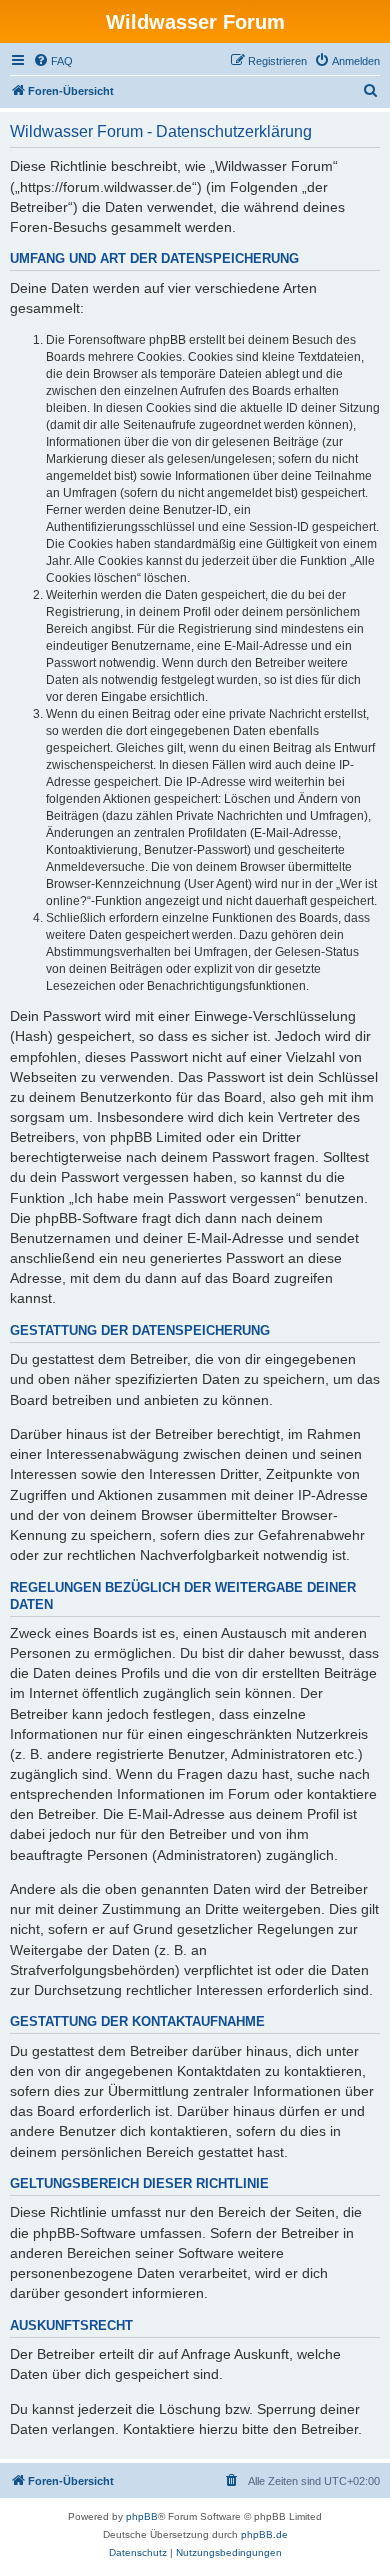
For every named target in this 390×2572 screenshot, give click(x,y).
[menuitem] (53, 61)
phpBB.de (264, 2534)
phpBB (142, 2516)
